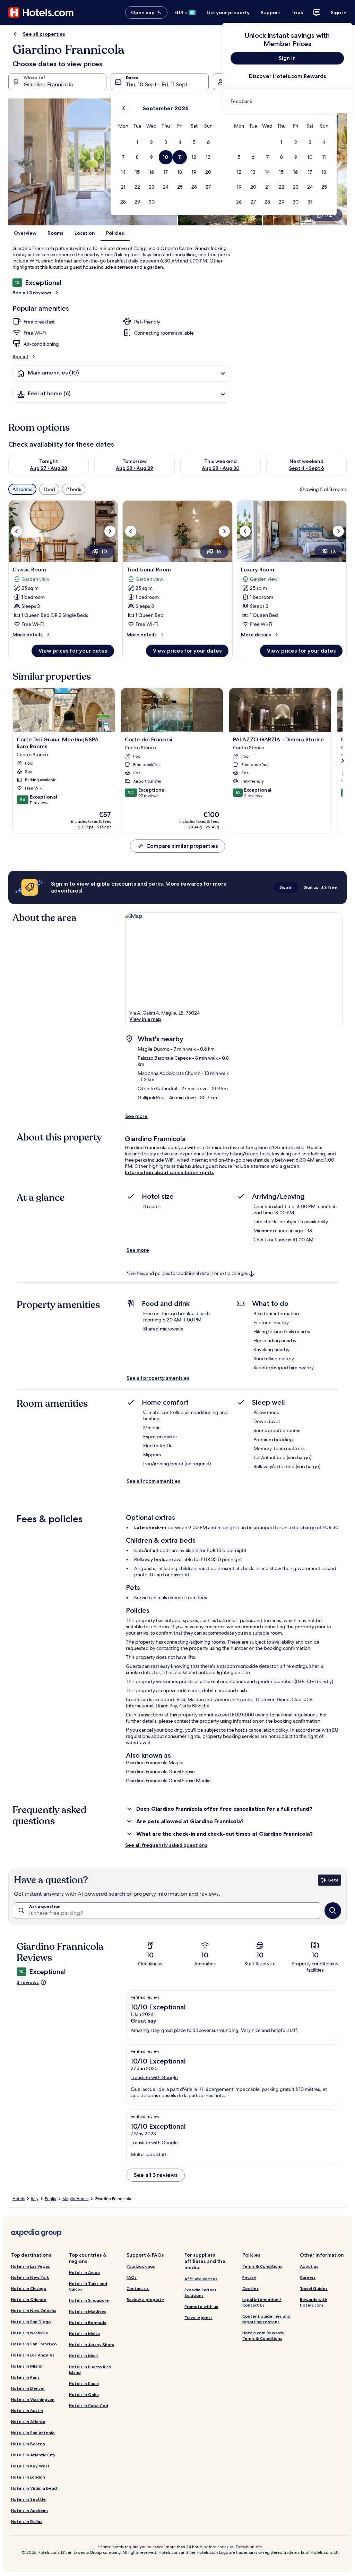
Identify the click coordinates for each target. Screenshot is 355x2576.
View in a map (145, 1019)
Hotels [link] (19, 2199)
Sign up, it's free (320, 887)
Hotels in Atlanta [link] (28, 2422)
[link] (287, 101)
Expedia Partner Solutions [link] (200, 2293)
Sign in (339, 12)
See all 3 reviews (32, 293)
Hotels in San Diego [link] (31, 2322)
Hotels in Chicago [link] (29, 2288)
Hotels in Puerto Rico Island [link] (90, 2370)
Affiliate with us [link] (201, 2279)
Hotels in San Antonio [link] (33, 2433)
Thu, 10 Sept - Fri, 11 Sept (157, 84)
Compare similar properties (182, 846)
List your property (228, 12)
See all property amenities (158, 1378)
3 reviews (28, 1982)
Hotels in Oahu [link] (84, 2394)
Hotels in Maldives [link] (88, 2311)
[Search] (333, 1911)
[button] (137, 142)
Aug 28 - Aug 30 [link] (221, 468)
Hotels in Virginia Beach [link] (35, 2488)
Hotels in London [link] (28, 2477)
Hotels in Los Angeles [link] (33, 2355)
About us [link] (309, 2266)
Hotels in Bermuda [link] (88, 2322)
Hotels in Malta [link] (84, 2333)
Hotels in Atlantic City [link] (33, 2455)
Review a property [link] (145, 2299)
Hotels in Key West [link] (30, 2466)
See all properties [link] (44, 34)
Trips (297, 12)
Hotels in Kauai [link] (84, 2383)
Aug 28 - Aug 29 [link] (135, 468)
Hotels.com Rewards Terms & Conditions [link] (263, 2336)
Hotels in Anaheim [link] (29, 2510)
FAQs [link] (132, 2277)
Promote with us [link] (201, 2306)
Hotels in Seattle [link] (28, 2499)
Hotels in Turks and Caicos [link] (88, 2286)
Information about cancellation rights (169, 1172)
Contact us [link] (138, 2288)
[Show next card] (343, 761)
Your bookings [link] (141, 2266)
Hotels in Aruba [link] (84, 2272)
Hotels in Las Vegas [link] (31, 2266)
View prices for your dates (73, 651)
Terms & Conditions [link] (262, 2266)
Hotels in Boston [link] (28, 2444)
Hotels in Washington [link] (33, 2399)
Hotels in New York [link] (30, 2277)
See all (20, 356)
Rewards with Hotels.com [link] (314, 2302)
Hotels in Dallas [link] (27, 2521)
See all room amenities (153, 1481)
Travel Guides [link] (314, 2288)
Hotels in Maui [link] (83, 2356)
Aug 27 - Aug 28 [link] (49, 468)
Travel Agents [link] (198, 2317)
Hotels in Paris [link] (25, 2377)
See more (136, 1116)
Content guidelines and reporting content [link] (266, 2319)
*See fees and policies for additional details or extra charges (187, 1274)
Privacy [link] (249, 2277)
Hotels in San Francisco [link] (34, 2344)
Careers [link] (308, 2277)
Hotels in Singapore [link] (89, 2300)
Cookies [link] (250, 2288)
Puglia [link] (50, 2199)
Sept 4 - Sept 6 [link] (307, 468)
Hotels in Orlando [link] (29, 2299)
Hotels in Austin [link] (27, 2410)
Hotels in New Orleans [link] (34, 2311)
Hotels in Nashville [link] (30, 2333)
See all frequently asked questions (166, 1845)
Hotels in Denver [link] (28, 2388)
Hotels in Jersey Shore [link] (92, 2345)
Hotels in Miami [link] (27, 2366)
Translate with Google (154, 2077)
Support (270, 12)
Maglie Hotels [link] (75, 2199)
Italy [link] (35, 2199)
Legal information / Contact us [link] (262, 2302)
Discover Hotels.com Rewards (287, 76)
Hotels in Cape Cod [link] (89, 2406)
